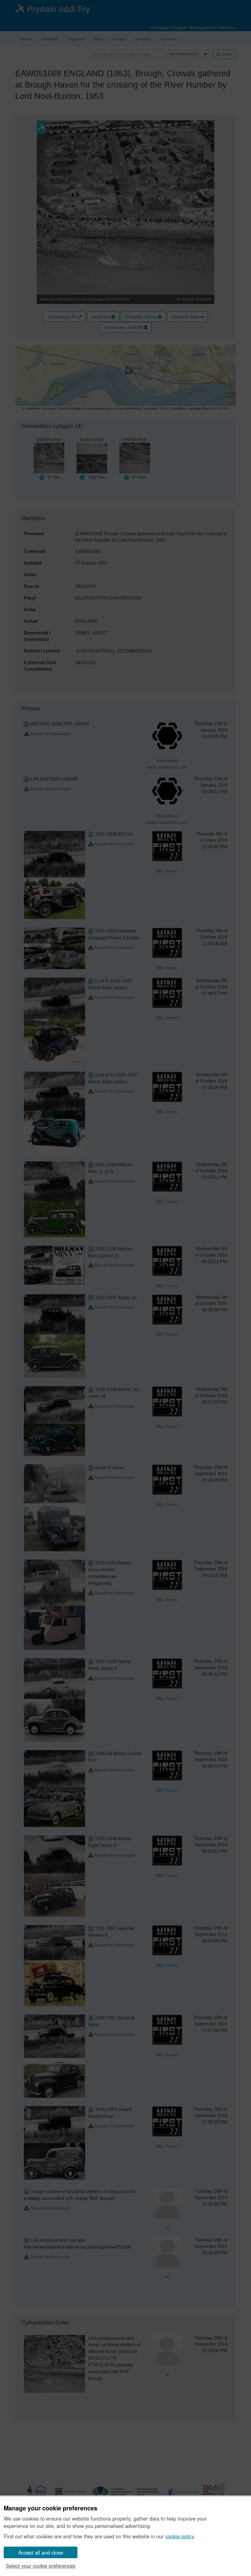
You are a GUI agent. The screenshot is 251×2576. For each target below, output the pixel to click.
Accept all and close (41, 2552)
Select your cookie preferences (41, 2566)
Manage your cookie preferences (51, 2508)
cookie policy (180, 2536)
